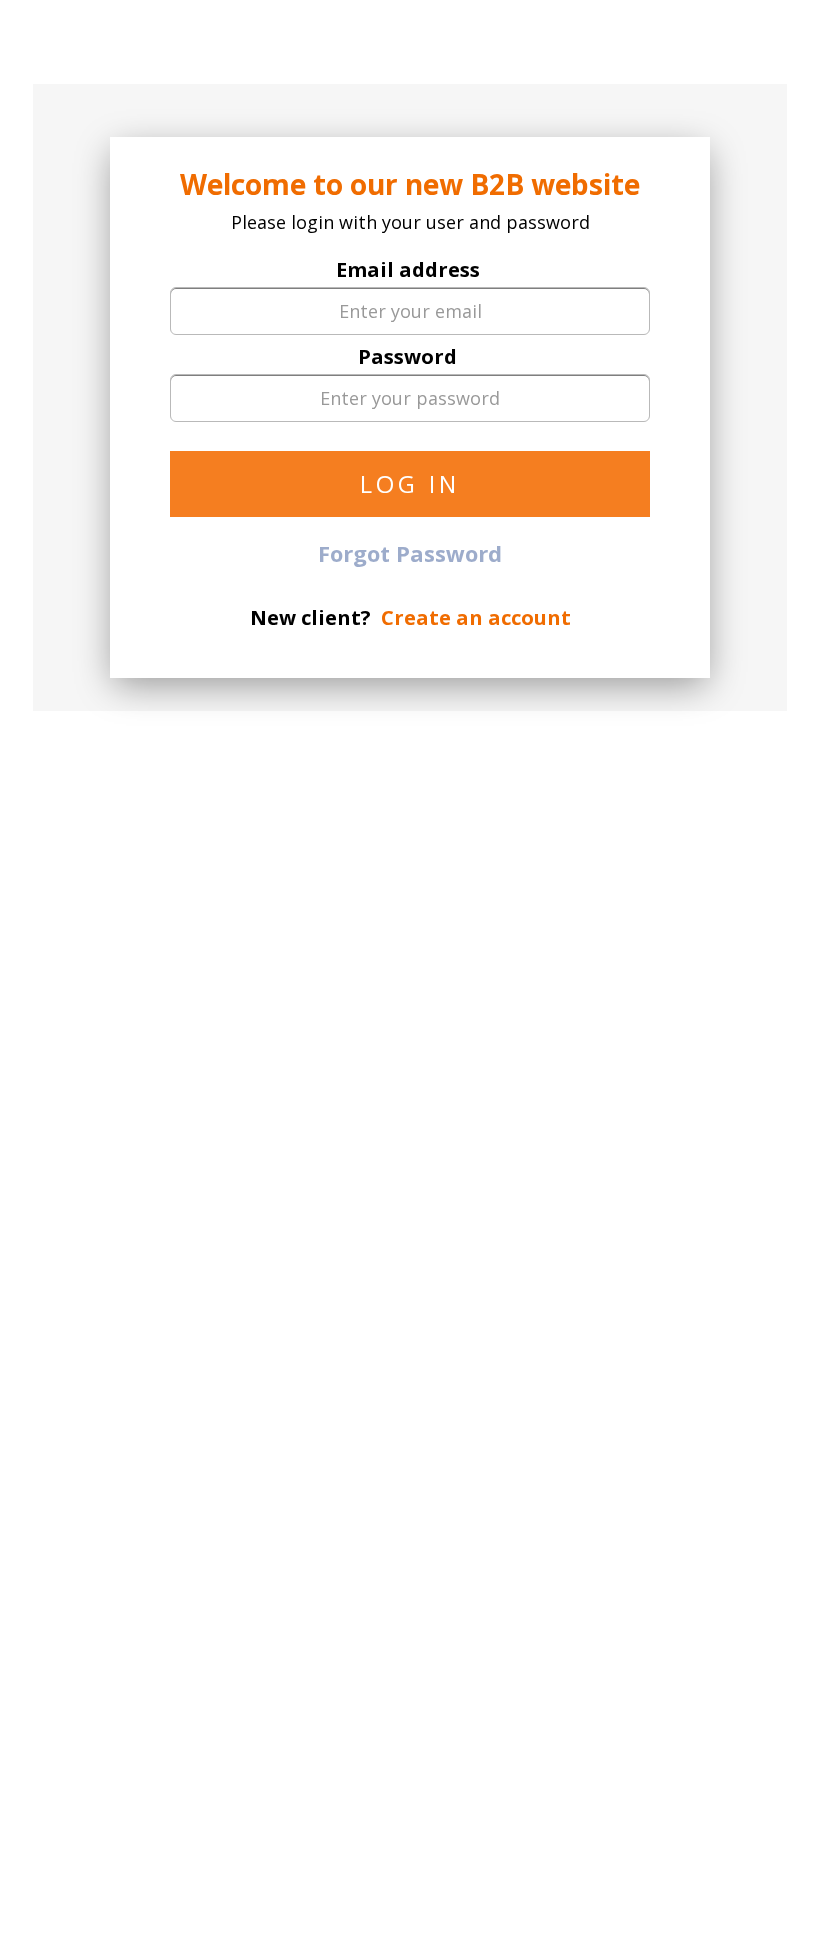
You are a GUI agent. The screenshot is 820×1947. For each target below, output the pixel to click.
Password (407, 357)
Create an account (476, 618)
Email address (408, 270)
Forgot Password (410, 553)
